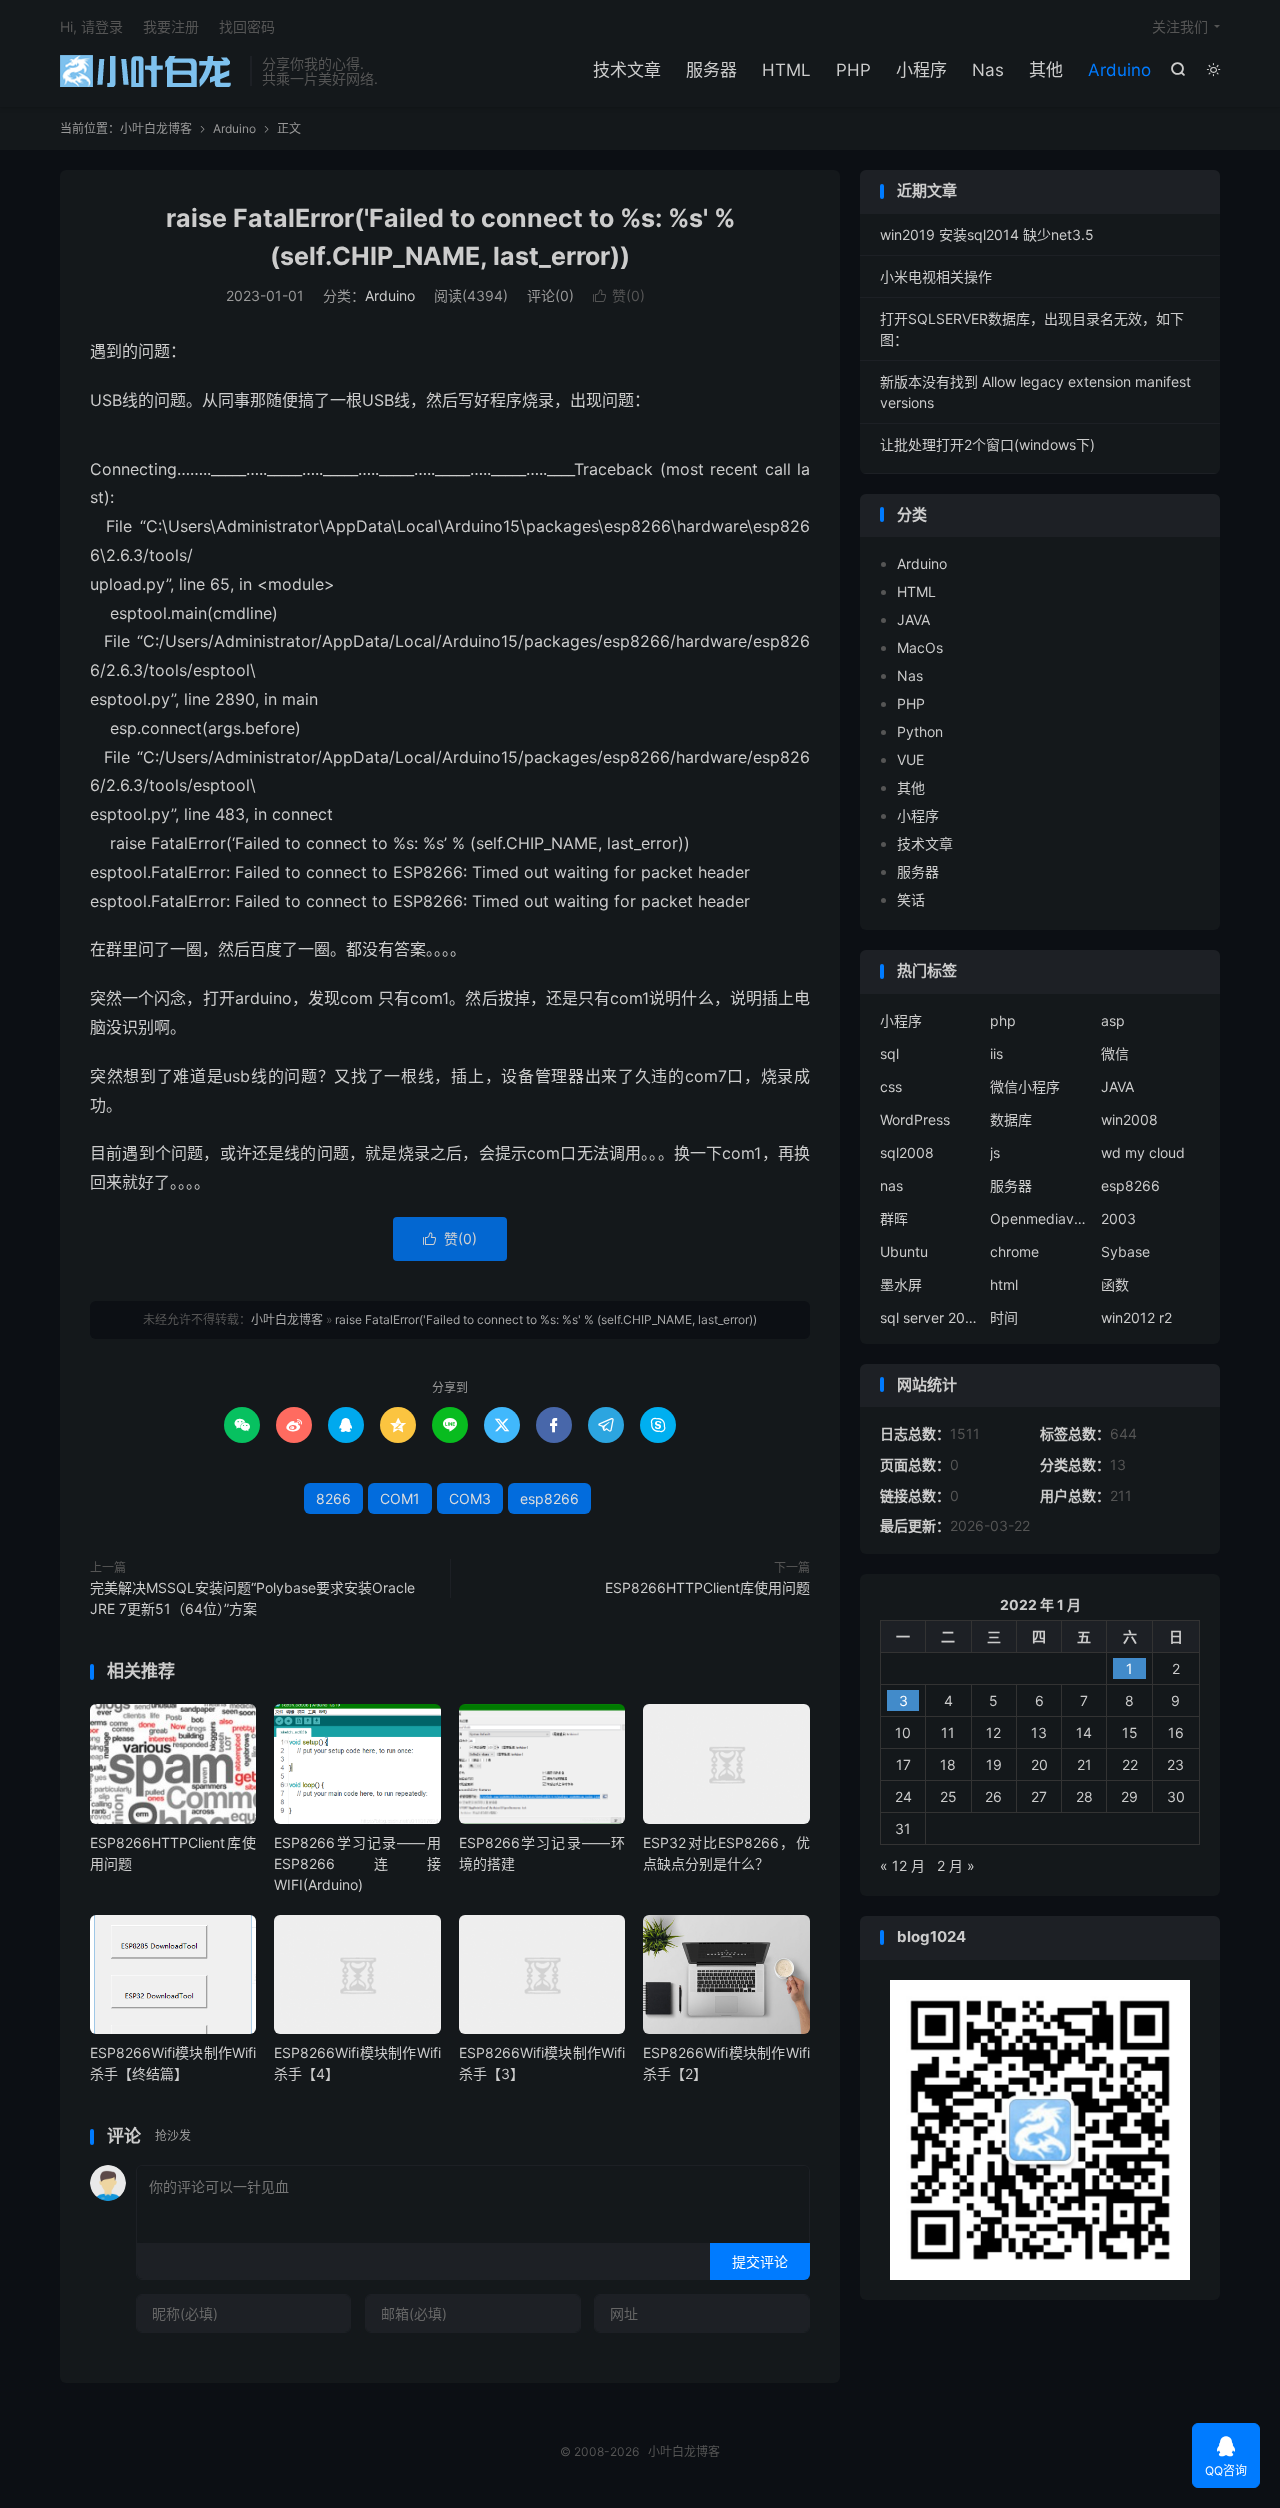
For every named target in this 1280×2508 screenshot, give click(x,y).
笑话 (911, 899)
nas (891, 1185)
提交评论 (760, 2261)
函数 (1115, 1284)
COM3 (470, 1498)
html (1004, 1284)
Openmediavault (1040, 1218)
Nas (988, 70)
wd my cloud (1143, 1152)
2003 (1118, 1218)
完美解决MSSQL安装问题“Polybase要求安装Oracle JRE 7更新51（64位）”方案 (252, 1598)
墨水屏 (901, 1284)
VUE (910, 759)
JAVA (913, 619)
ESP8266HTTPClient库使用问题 (707, 1587)
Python (920, 731)
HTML (786, 70)
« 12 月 (902, 1865)
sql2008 (907, 1152)
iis (996, 1053)
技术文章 (627, 70)
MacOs (920, 647)
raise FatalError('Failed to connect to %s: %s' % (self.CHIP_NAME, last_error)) (546, 1319)
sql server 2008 (930, 1317)
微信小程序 (1025, 1086)
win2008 (1129, 1119)
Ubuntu (904, 1251)
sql (889, 1053)
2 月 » (956, 1865)
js (995, 1152)
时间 (1004, 1317)
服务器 (711, 70)
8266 (333, 1498)
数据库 (1011, 1119)
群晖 (894, 1218)
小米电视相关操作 (936, 276)
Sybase (1125, 1251)
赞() (619, 295)
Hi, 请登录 (91, 26)
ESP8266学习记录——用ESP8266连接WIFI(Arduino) (357, 1863)
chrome (1014, 1251)
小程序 (921, 70)
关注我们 (1180, 26)
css (891, 1086)
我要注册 (171, 26)
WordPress (915, 1119)
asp (1113, 1020)
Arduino (1119, 70)
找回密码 (247, 26)
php (1003, 1020)
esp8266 (549, 1498)
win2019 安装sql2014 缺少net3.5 (987, 234)
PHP (853, 70)
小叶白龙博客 (150, 71)
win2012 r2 (1136, 1317)
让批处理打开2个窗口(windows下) (987, 444)
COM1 (400, 1498)
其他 (1046, 70)
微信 (1115, 1053)
